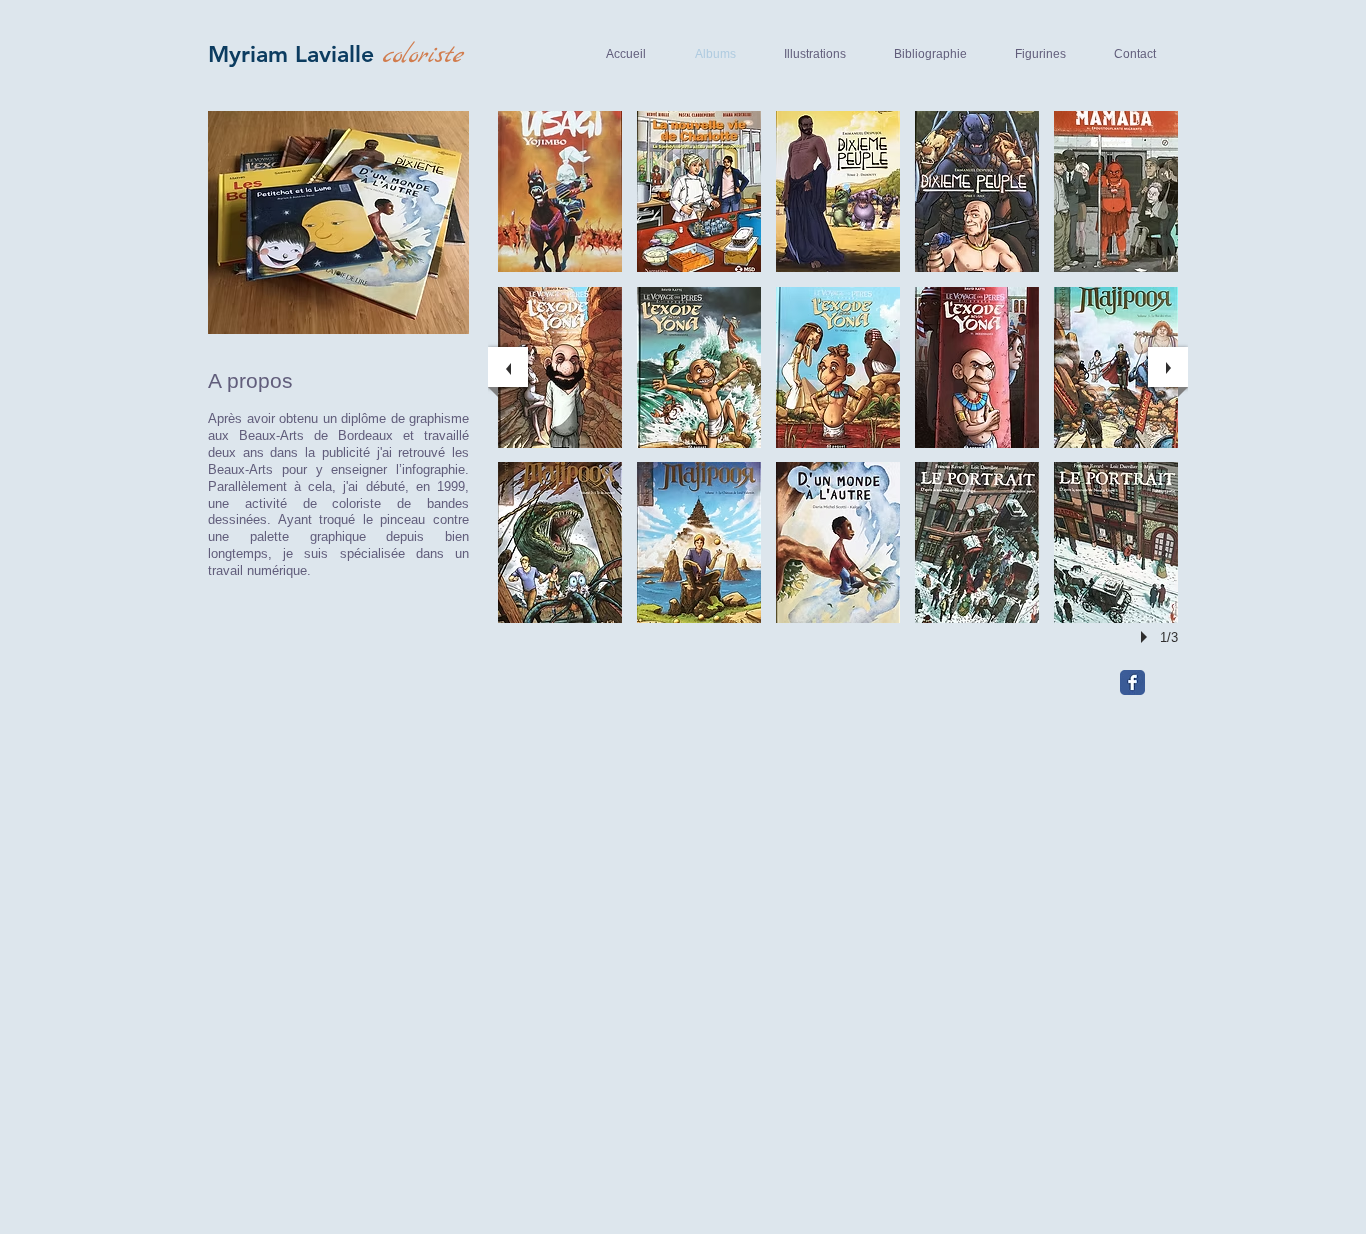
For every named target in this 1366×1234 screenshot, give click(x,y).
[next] (1168, 367)
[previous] (508, 367)
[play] (1147, 637)
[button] (560, 191)
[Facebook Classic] (1132, 682)
